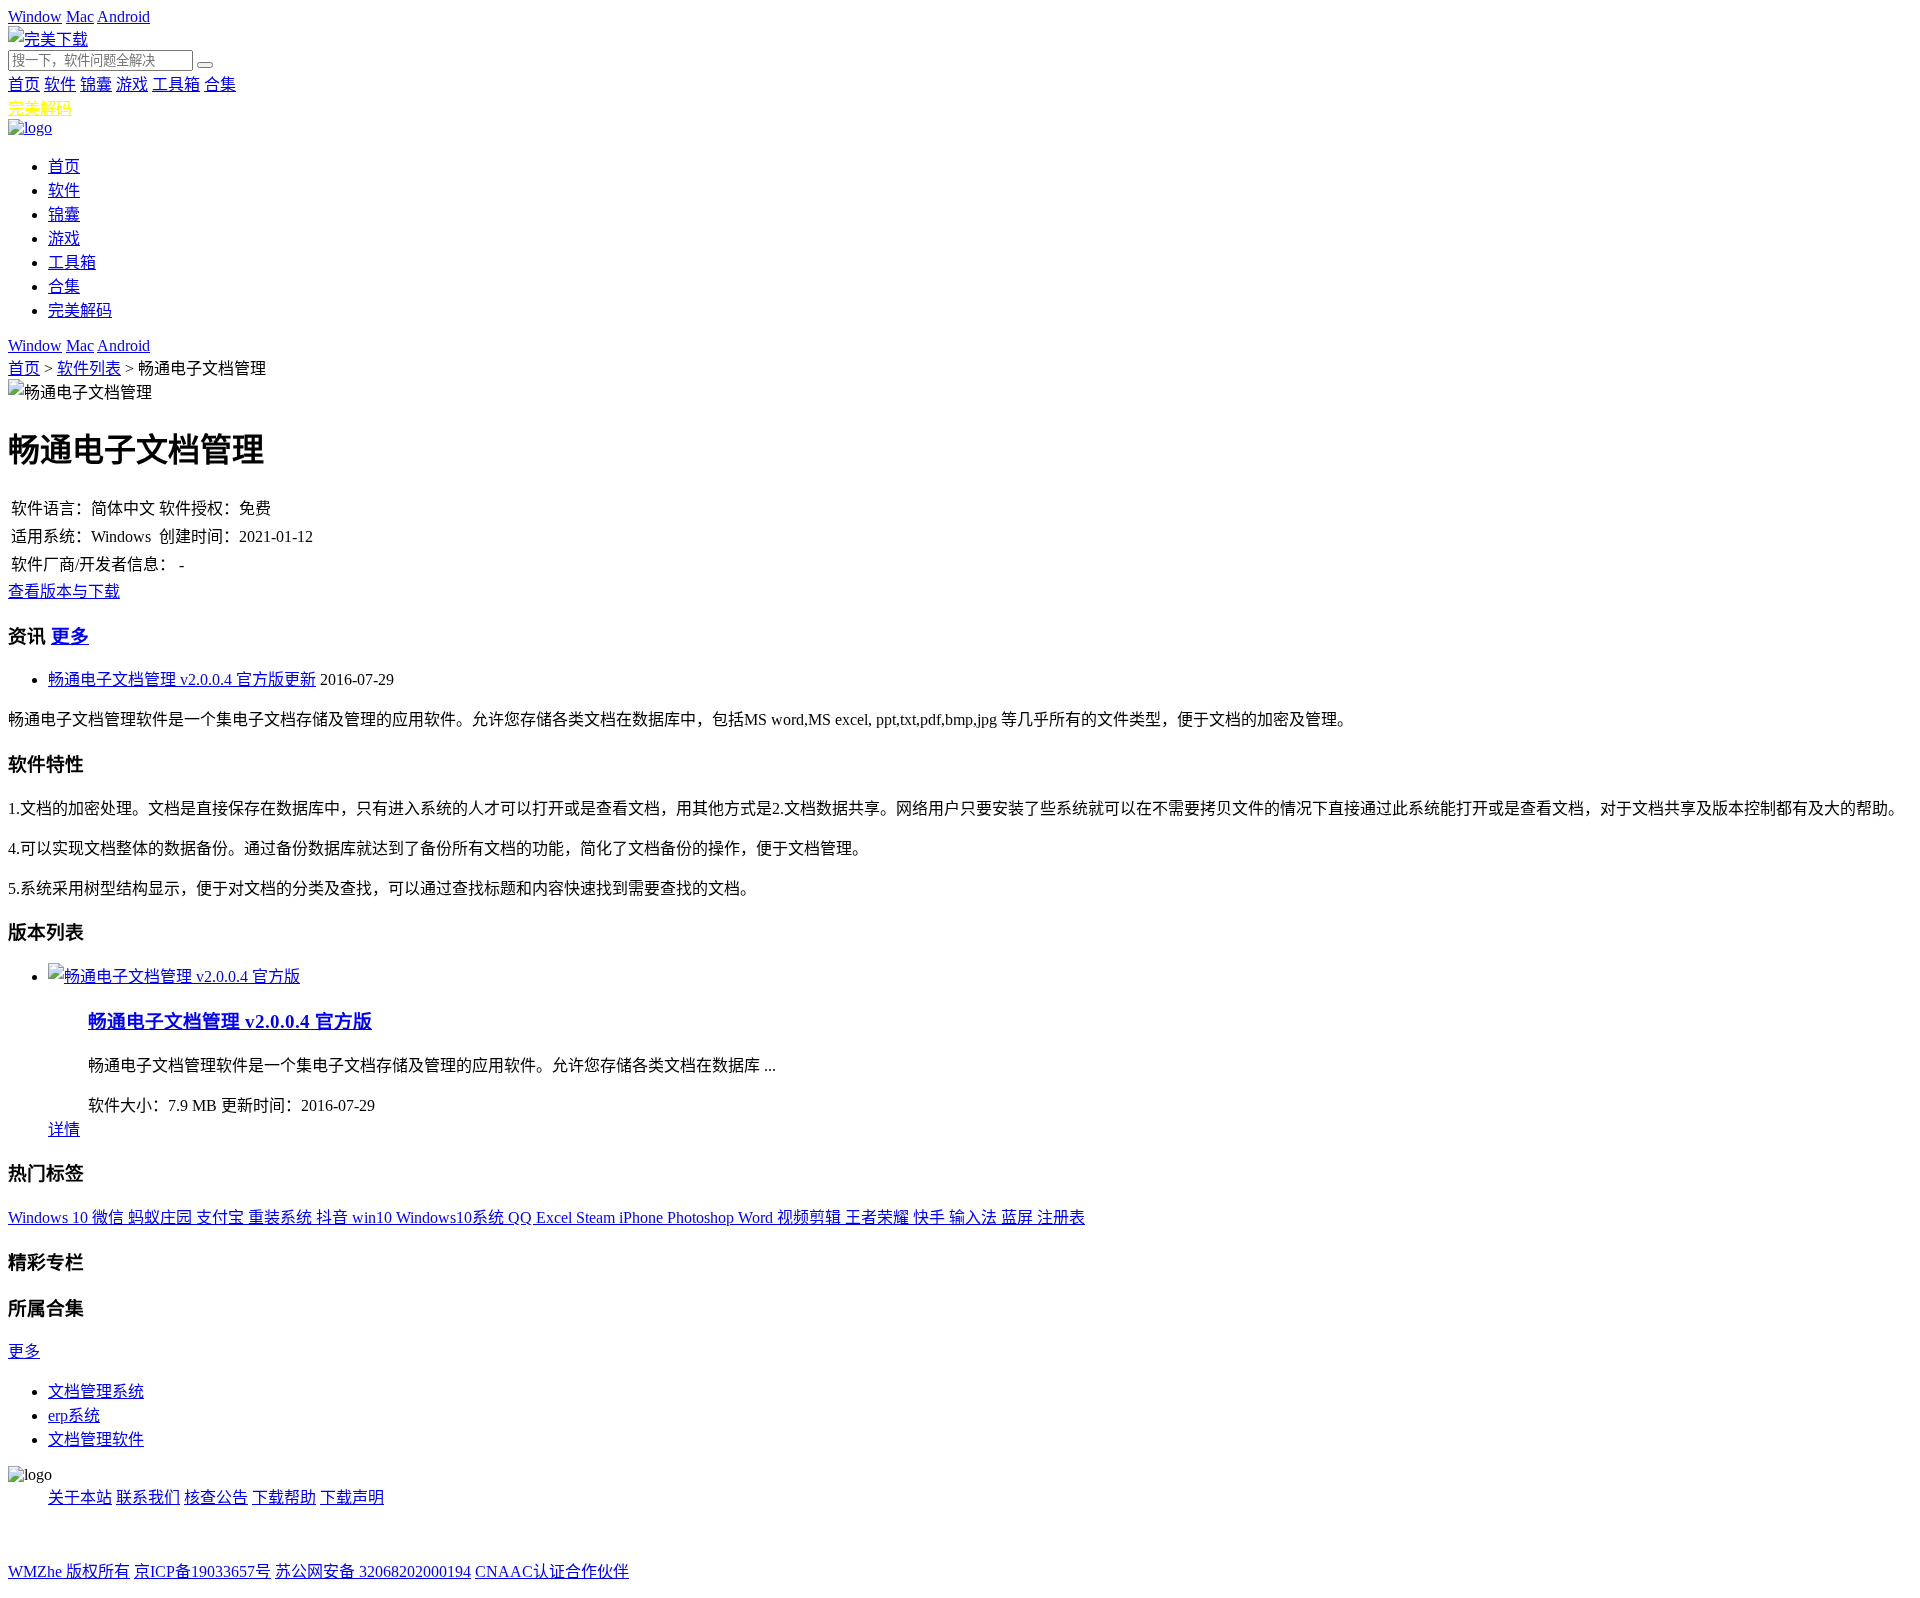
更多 (70, 636)
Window (35, 16)
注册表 (1061, 1217)
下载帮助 (284, 1497)
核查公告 (216, 1497)
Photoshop (702, 1217)
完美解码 (40, 108)
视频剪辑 (811, 1217)
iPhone (643, 1217)
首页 (24, 84)
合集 (220, 84)
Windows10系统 (452, 1217)
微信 (110, 1217)
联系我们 (148, 1497)
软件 (60, 84)
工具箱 (176, 84)
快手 (931, 1217)
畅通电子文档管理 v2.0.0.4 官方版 (230, 1021)
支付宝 (222, 1217)
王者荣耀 (879, 1217)
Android (123, 16)
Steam (597, 1217)
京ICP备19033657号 (202, 1571)
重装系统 (282, 1217)
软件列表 (89, 368)
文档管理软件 (96, 1439)
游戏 (132, 84)
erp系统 (74, 1415)
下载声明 (352, 1497)
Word (757, 1217)
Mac (80, 16)
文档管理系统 (96, 1391)
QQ (522, 1217)
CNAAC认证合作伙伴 (552, 1571)
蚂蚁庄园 (162, 1217)
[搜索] (205, 65)
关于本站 (80, 1497)
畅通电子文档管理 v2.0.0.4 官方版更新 (182, 679)
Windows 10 (50, 1217)
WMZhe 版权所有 (69, 1571)
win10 (374, 1217)
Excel (556, 1217)
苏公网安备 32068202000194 (373, 1571)
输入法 (975, 1217)
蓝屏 (1019, 1217)
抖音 (334, 1217)
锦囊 (96, 84)
